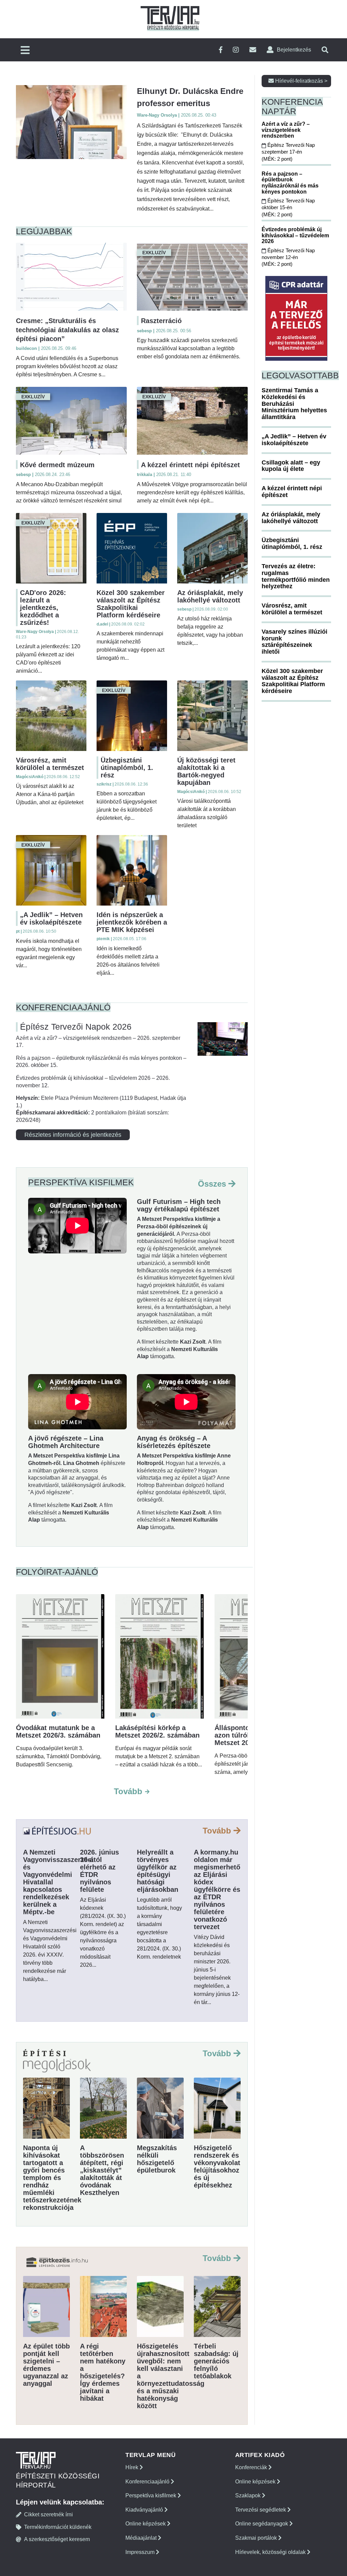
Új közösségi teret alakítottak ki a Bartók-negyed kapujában (206, 771)
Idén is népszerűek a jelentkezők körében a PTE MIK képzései (132, 922)
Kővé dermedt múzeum (57, 465)
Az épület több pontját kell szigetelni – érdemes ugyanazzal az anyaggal (46, 2365)
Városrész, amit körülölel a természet (50, 764)
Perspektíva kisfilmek (151, 2495)
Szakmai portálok (257, 2538)
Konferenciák (252, 2467)
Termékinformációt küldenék (58, 2527)
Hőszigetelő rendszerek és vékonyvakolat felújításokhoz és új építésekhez (217, 2166)
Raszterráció (161, 321)
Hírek (132, 2467)
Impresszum (141, 2552)
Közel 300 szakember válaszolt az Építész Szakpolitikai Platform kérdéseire (131, 604)
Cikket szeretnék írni (48, 2514)
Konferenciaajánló (148, 2482)
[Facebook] (221, 50)
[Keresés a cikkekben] (325, 50)
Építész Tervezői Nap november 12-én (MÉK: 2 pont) (288, 257)
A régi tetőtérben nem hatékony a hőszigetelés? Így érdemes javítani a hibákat (103, 2372)
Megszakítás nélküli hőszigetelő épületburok (157, 2159)
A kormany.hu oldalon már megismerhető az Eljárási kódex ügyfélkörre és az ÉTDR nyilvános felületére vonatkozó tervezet (217, 1889)
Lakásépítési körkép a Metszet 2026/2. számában (157, 1731)
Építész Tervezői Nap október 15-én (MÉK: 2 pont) (288, 207)
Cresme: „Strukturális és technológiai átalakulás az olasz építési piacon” (67, 330)
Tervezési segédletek (261, 2510)
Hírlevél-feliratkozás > (301, 81)
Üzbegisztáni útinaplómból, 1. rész (127, 768)
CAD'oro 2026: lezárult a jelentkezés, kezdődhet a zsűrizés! (43, 608)
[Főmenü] (25, 51)
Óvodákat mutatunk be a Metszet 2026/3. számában (58, 1731)
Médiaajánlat (142, 2538)
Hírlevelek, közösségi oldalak (271, 2552)
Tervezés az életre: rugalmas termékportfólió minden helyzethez (296, 576)
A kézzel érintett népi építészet (190, 465)
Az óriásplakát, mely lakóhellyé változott (210, 596)
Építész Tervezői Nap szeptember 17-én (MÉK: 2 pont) (288, 152)
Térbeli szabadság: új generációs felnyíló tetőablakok (216, 2361)
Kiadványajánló (145, 2510)
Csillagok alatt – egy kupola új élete (291, 466)
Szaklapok (249, 2495)
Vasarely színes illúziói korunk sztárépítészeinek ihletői (294, 642)
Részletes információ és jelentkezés (73, 1135)
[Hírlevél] (253, 50)
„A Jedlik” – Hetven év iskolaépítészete (51, 918)
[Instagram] (236, 50)
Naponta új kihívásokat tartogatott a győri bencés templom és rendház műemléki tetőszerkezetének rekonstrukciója (52, 2178)
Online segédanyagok (262, 2524)
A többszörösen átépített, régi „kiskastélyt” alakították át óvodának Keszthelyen (102, 2170)
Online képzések (146, 2524)
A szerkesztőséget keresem (57, 2539)
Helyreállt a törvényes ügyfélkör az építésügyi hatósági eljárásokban (158, 1871)
